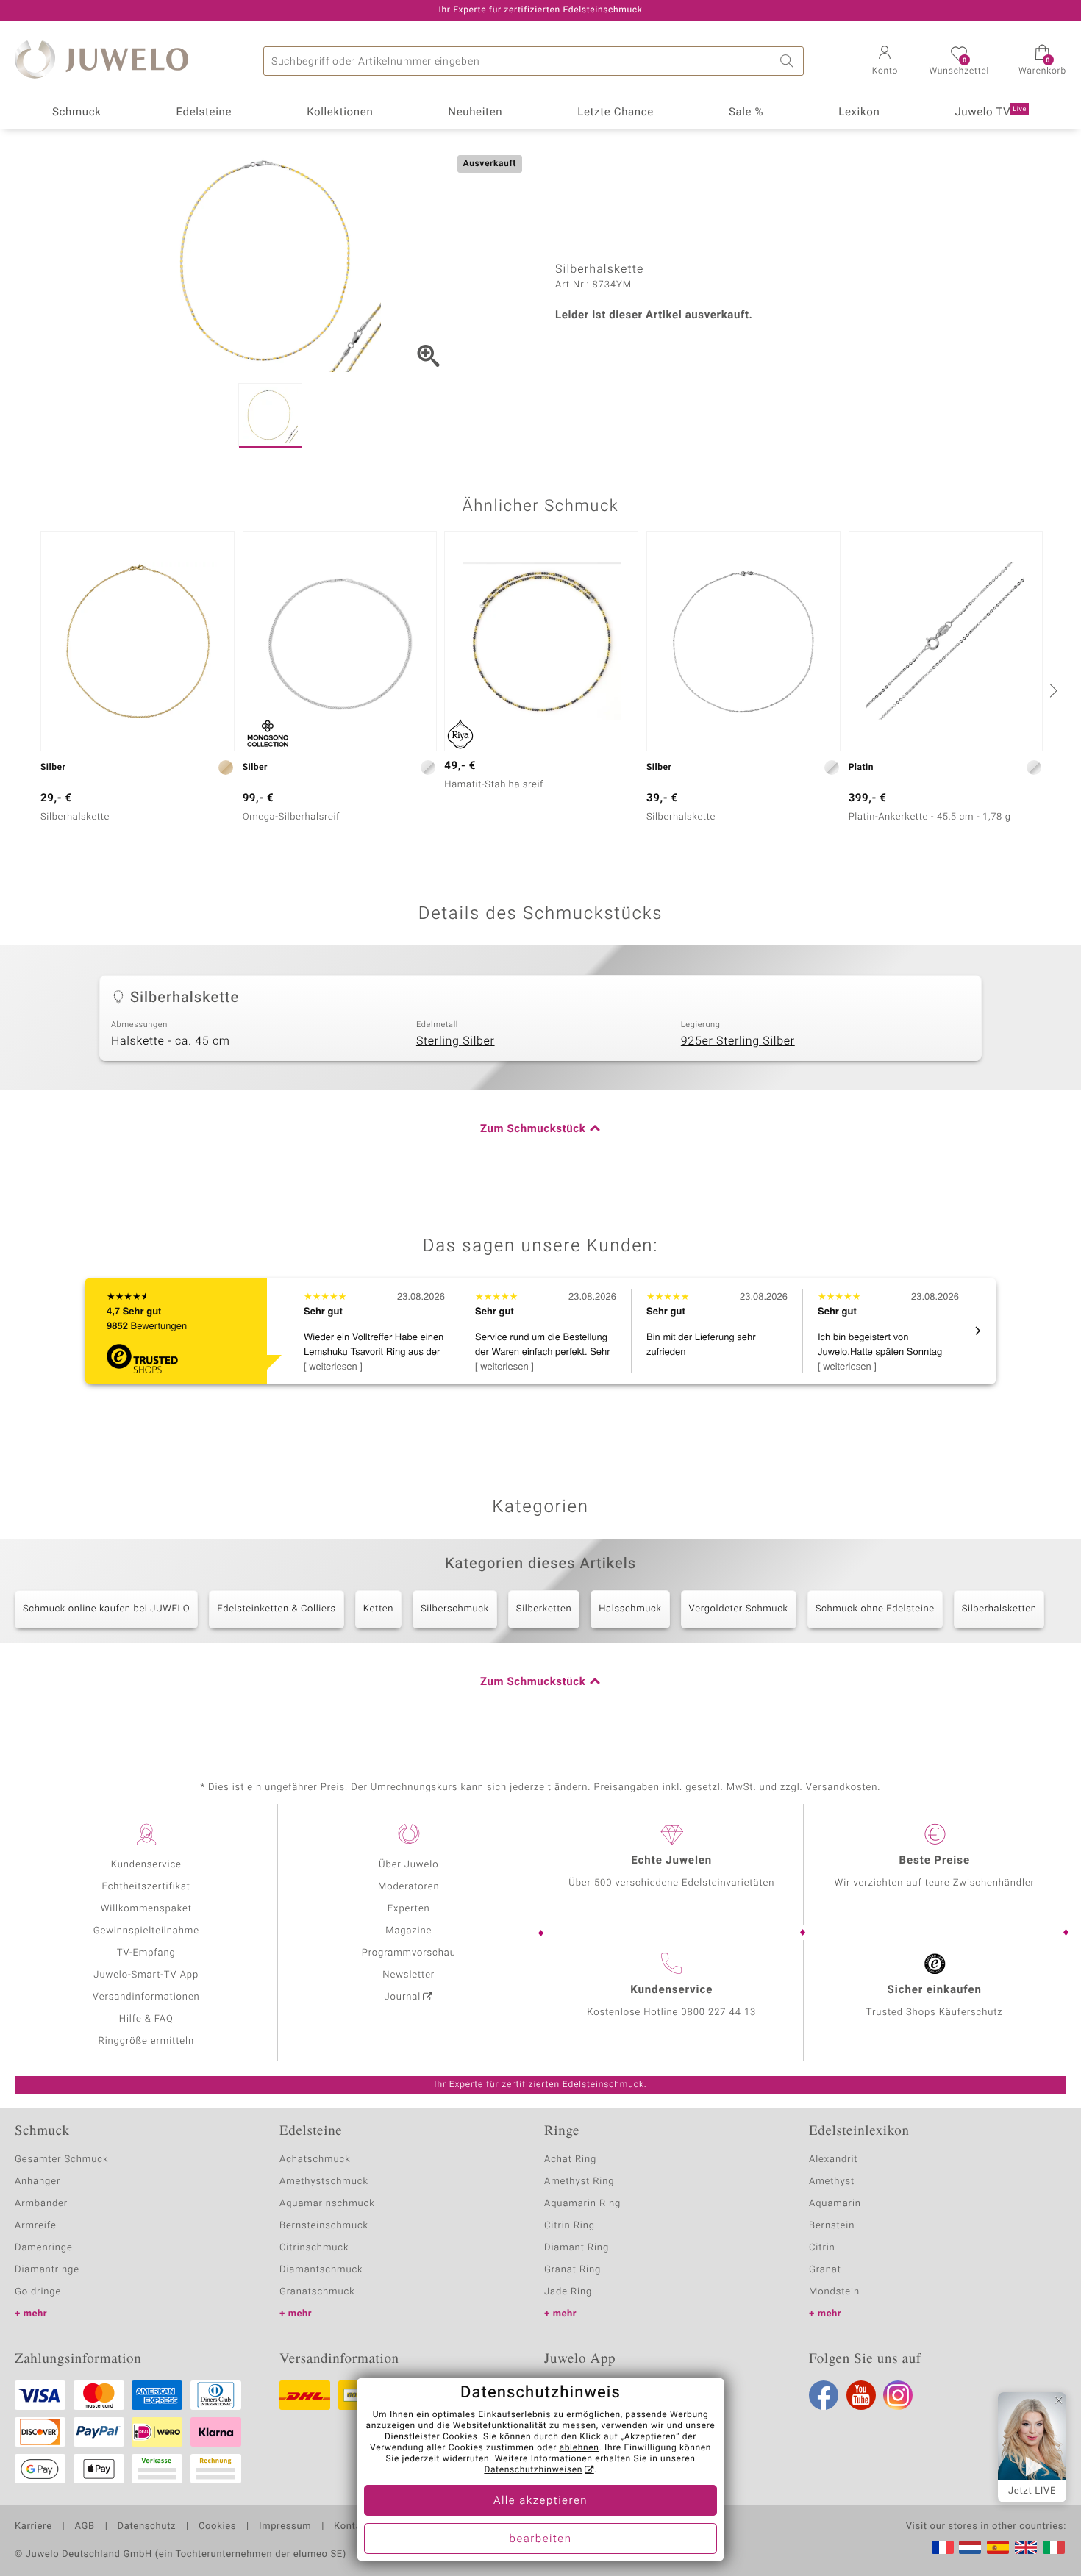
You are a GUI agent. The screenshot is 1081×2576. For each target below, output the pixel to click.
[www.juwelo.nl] (970, 2547)
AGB (84, 2527)
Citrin (822, 2248)
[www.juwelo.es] (998, 2547)
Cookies (217, 2527)
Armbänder (41, 2204)
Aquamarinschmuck (327, 2204)
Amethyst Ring (579, 2182)
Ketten (378, 1609)
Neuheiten (475, 112)
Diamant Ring (577, 2248)
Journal (403, 1997)
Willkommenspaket (146, 1909)
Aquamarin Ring (582, 2204)
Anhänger (38, 2182)
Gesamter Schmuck (61, 2160)
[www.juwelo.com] (1026, 2547)
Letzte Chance (616, 112)
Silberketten (544, 1609)
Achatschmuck (315, 2160)
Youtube (861, 2395)
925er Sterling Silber (738, 1041)
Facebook (824, 2395)
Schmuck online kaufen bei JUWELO (106, 1609)
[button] (885, 62)
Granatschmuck (317, 2292)
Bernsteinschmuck (324, 2226)
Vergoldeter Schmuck (739, 1609)
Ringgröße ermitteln (146, 2041)
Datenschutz (147, 2527)
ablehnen (579, 2448)
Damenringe (44, 2248)
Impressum (285, 2527)
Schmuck (76, 112)
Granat (825, 2270)
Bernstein (832, 2226)
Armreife (36, 2226)
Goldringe (38, 2292)
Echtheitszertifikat (146, 1887)
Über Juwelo (409, 1865)
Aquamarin (835, 2204)
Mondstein (834, 2292)
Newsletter (409, 1975)
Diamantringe (47, 2270)
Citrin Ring (570, 2226)
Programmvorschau (409, 1953)
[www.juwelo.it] (1054, 2547)
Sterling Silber (456, 1041)
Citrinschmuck (314, 2248)
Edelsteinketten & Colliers (277, 1609)
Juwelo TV (991, 112)
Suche (789, 61)
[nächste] (1052, 690)
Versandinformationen (146, 1997)
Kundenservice (146, 1865)
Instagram (898, 2395)
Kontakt (352, 2527)
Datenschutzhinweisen (533, 2470)
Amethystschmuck (324, 2182)
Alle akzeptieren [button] (540, 2501)
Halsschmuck (630, 1609)
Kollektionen (340, 112)
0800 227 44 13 (718, 2012)
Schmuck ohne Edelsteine (875, 1609)
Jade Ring (568, 2292)
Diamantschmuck (321, 2270)
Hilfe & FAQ (146, 2019)
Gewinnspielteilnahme (146, 1931)
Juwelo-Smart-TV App (146, 1975)
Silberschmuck (455, 1609)
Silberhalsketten (999, 1609)
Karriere (33, 2527)
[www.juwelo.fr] (943, 2547)
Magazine (409, 1931)
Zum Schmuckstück (533, 1129)
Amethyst (832, 2182)
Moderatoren (409, 1887)
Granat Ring (572, 2270)
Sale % (746, 112)
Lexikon (859, 112)
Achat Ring (570, 2160)
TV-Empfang (146, 1953)
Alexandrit (833, 2160)
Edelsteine (204, 112)
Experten (409, 1909)
